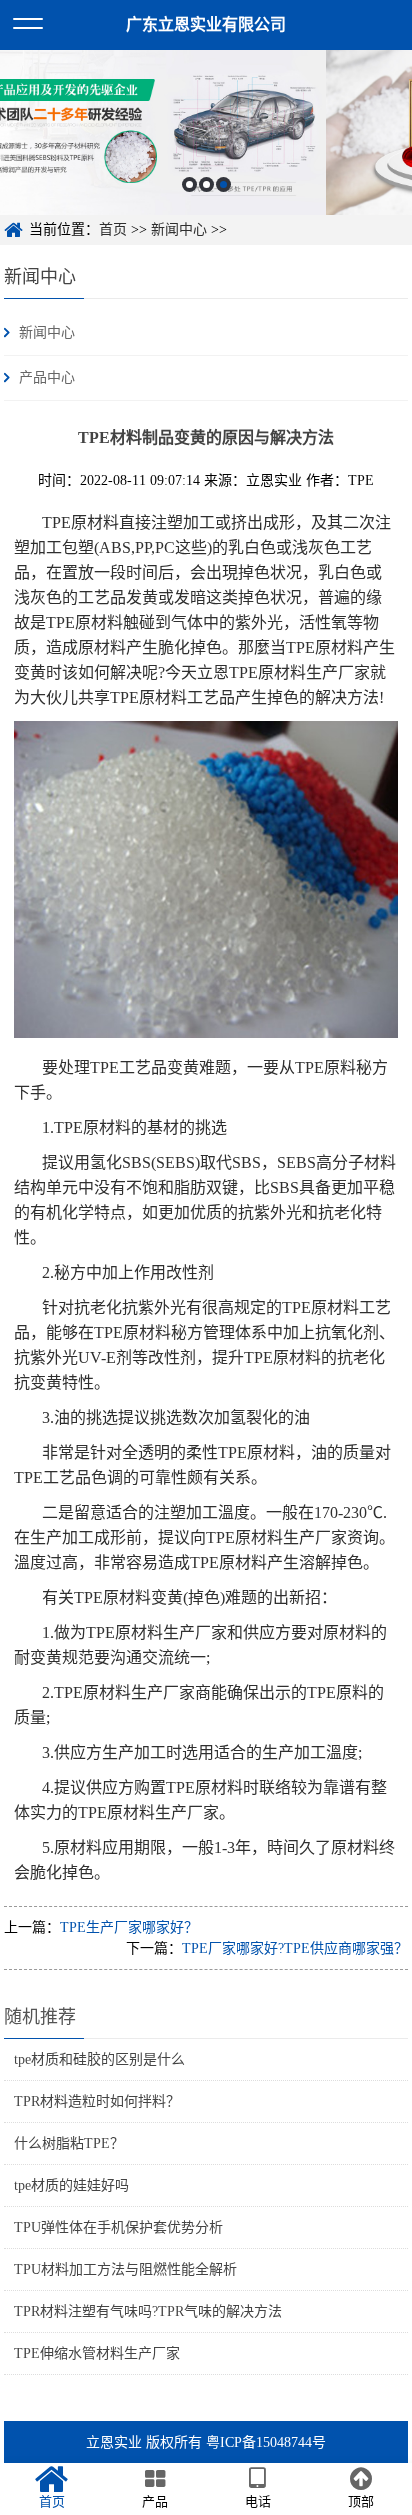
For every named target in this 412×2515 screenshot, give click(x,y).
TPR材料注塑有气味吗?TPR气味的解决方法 (148, 2311)
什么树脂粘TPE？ (69, 2143)
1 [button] (189, 184)
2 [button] (206, 184)
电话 (258, 2501)
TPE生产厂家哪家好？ (129, 1927)
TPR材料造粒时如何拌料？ (97, 2101)
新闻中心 (179, 229)
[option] (206, 132)
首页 (113, 229)
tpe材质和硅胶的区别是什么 (99, 2059)
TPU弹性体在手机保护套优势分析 (118, 2227)
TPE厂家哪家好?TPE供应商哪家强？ (295, 1948)
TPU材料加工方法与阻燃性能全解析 (125, 2269)
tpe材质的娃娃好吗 (71, 2185)
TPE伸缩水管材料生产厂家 (97, 2353)
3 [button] (223, 184)
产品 (155, 2501)
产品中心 (47, 377)
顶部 (361, 2501)
